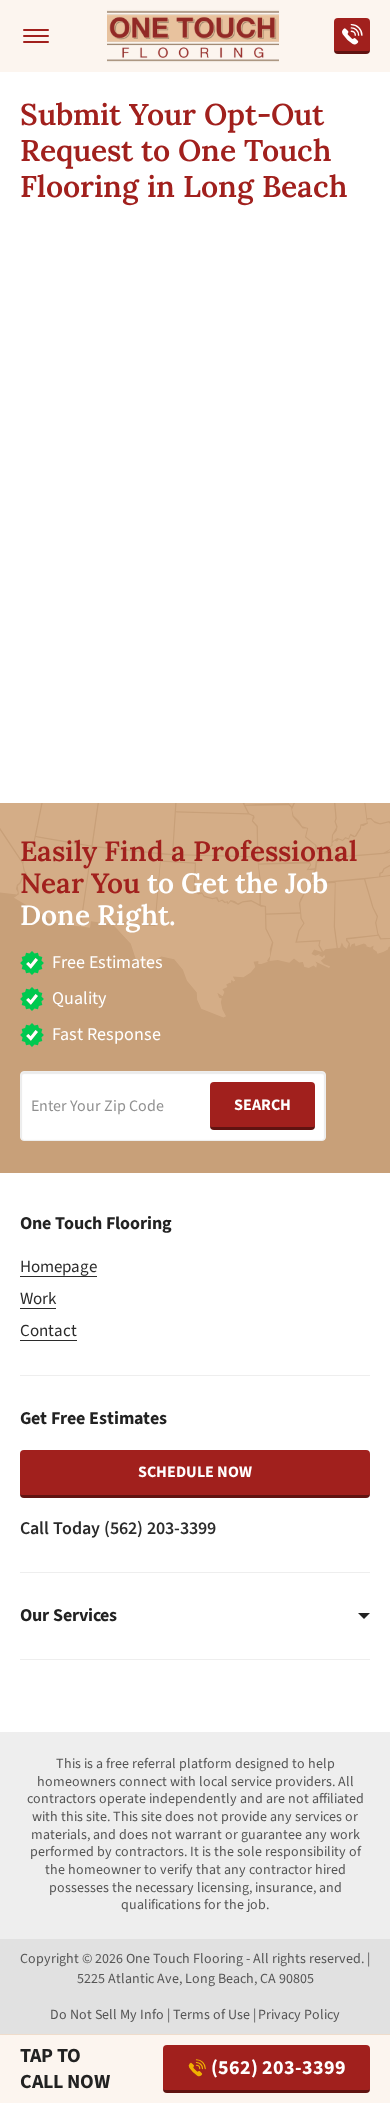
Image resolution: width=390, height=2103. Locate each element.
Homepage (58, 1267)
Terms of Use (211, 2015)
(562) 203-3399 (278, 2068)
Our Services (68, 1616)
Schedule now (195, 1472)
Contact (48, 1331)
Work (38, 1299)
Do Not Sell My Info (107, 2015)
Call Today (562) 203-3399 (118, 1528)
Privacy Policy (299, 2015)
